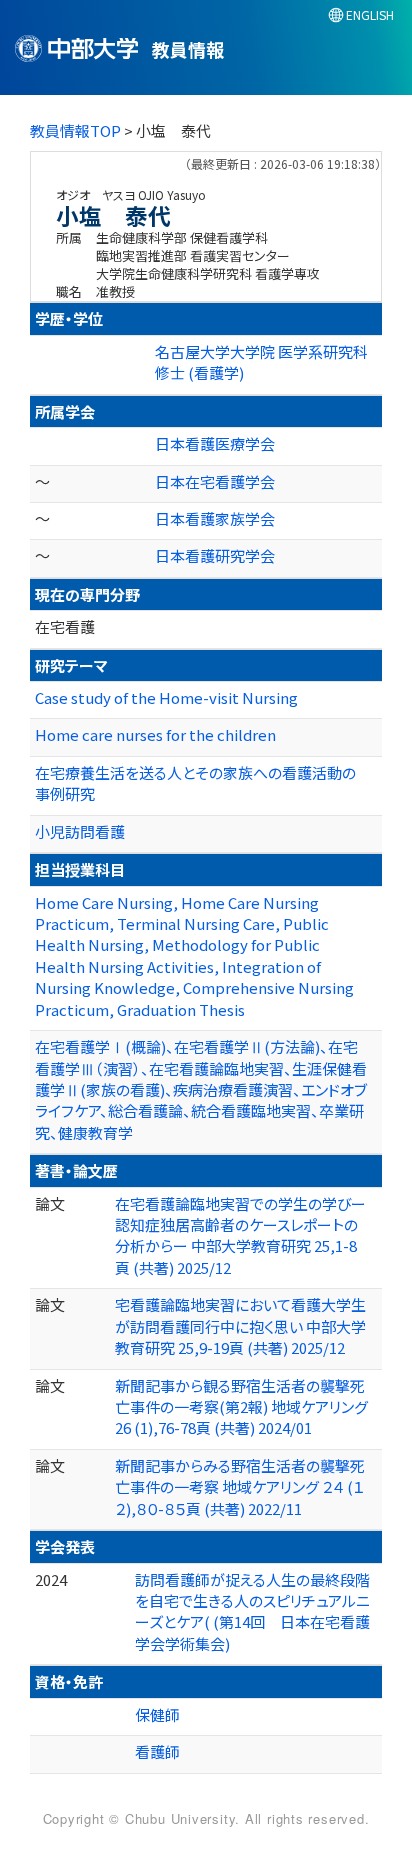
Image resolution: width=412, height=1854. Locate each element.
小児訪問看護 (80, 831)
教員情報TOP (75, 130)
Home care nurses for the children (155, 734)
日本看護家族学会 (215, 518)
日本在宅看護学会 (215, 481)
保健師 (157, 1714)
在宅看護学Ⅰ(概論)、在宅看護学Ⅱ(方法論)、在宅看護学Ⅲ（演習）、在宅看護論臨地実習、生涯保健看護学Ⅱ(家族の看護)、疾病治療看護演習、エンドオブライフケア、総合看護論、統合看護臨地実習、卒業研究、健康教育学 (201, 1089)
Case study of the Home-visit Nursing (166, 697)
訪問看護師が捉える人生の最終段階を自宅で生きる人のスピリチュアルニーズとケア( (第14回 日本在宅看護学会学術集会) (252, 1611)
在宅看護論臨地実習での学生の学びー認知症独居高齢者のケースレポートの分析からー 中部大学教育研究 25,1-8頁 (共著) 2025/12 (240, 1235)
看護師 (157, 1751)
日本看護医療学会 (215, 443)
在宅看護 (65, 626)
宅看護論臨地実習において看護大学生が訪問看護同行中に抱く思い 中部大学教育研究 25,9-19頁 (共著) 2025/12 (240, 1326)
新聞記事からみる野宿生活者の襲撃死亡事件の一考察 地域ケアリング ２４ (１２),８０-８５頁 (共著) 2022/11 (240, 1487)
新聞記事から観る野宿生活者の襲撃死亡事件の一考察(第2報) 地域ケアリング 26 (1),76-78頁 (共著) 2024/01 (241, 1407)
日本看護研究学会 (215, 555)
